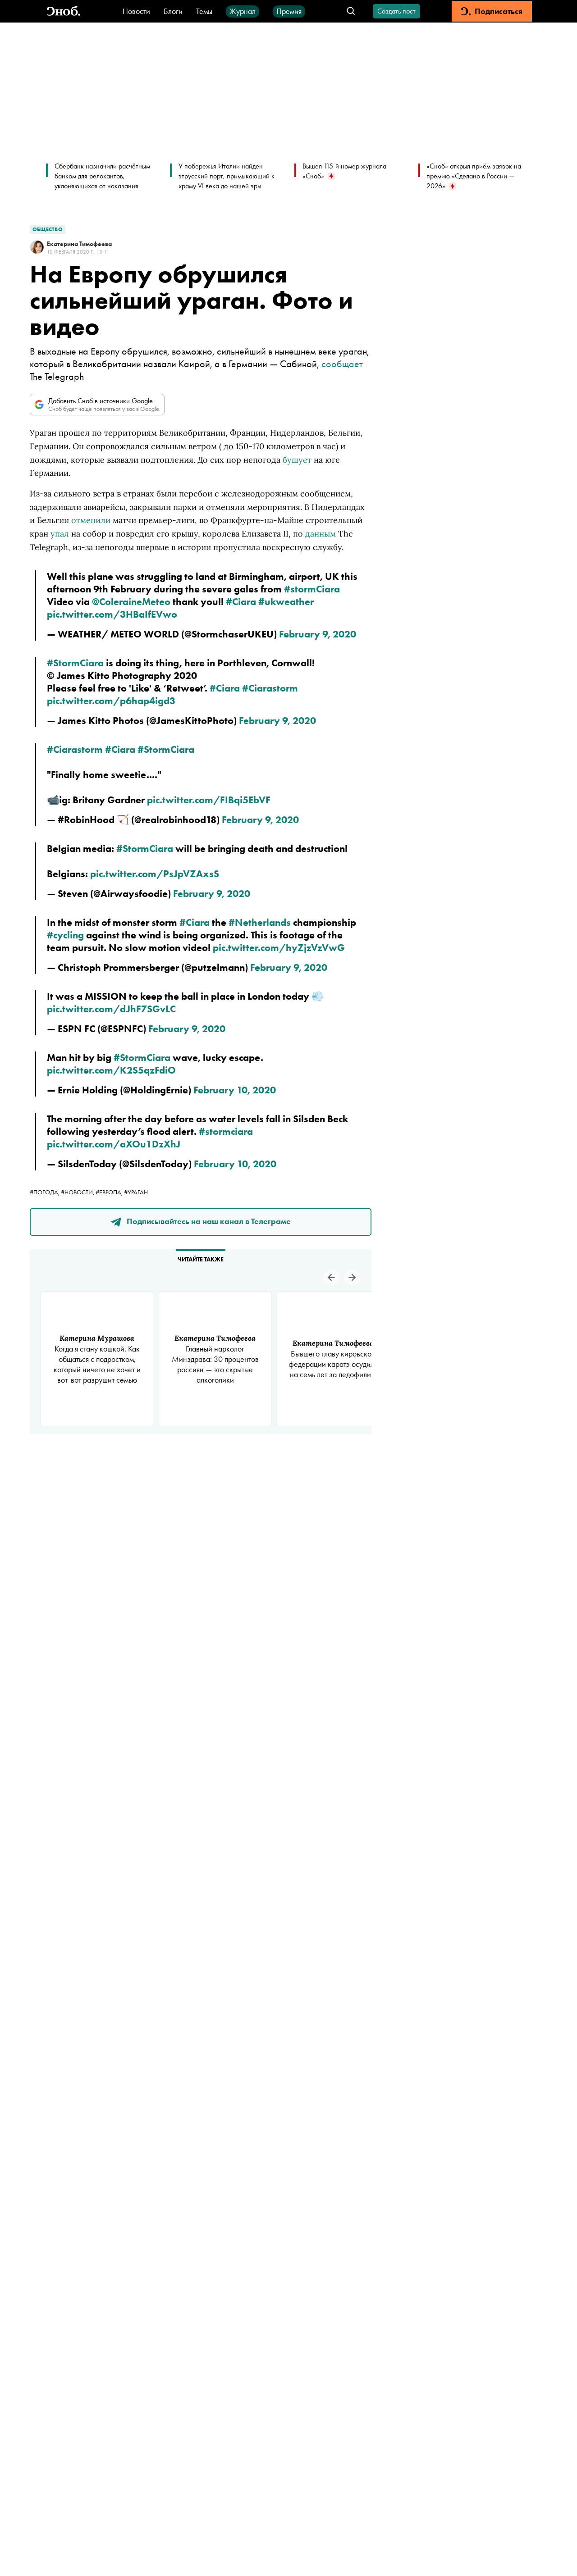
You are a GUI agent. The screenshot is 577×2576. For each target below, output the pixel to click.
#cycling (65, 935)
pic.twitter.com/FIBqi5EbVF (209, 800)
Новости (136, 11)
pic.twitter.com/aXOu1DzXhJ (114, 1144)
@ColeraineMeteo (131, 602)
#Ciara (241, 602)
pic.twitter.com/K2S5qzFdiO (111, 1070)
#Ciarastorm (270, 688)
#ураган (136, 1192)
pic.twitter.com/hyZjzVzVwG (279, 948)
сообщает (342, 364)
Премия (289, 11)
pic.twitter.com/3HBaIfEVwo (112, 614)
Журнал (243, 11)
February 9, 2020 (318, 634)
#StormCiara (75, 663)
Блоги (173, 11)
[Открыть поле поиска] (351, 11)
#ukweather (286, 602)
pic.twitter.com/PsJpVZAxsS (155, 874)
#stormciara (226, 1131)
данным (321, 534)
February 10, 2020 (235, 1090)
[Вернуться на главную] (64, 11)
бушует (297, 460)
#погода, (45, 1192)
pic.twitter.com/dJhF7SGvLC (111, 1009)
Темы (204, 11)
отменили (91, 520)
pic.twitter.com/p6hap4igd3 (111, 701)
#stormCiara (312, 589)
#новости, (78, 1192)
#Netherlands (260, 922)
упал (60, 534)
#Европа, (110, 1192)
